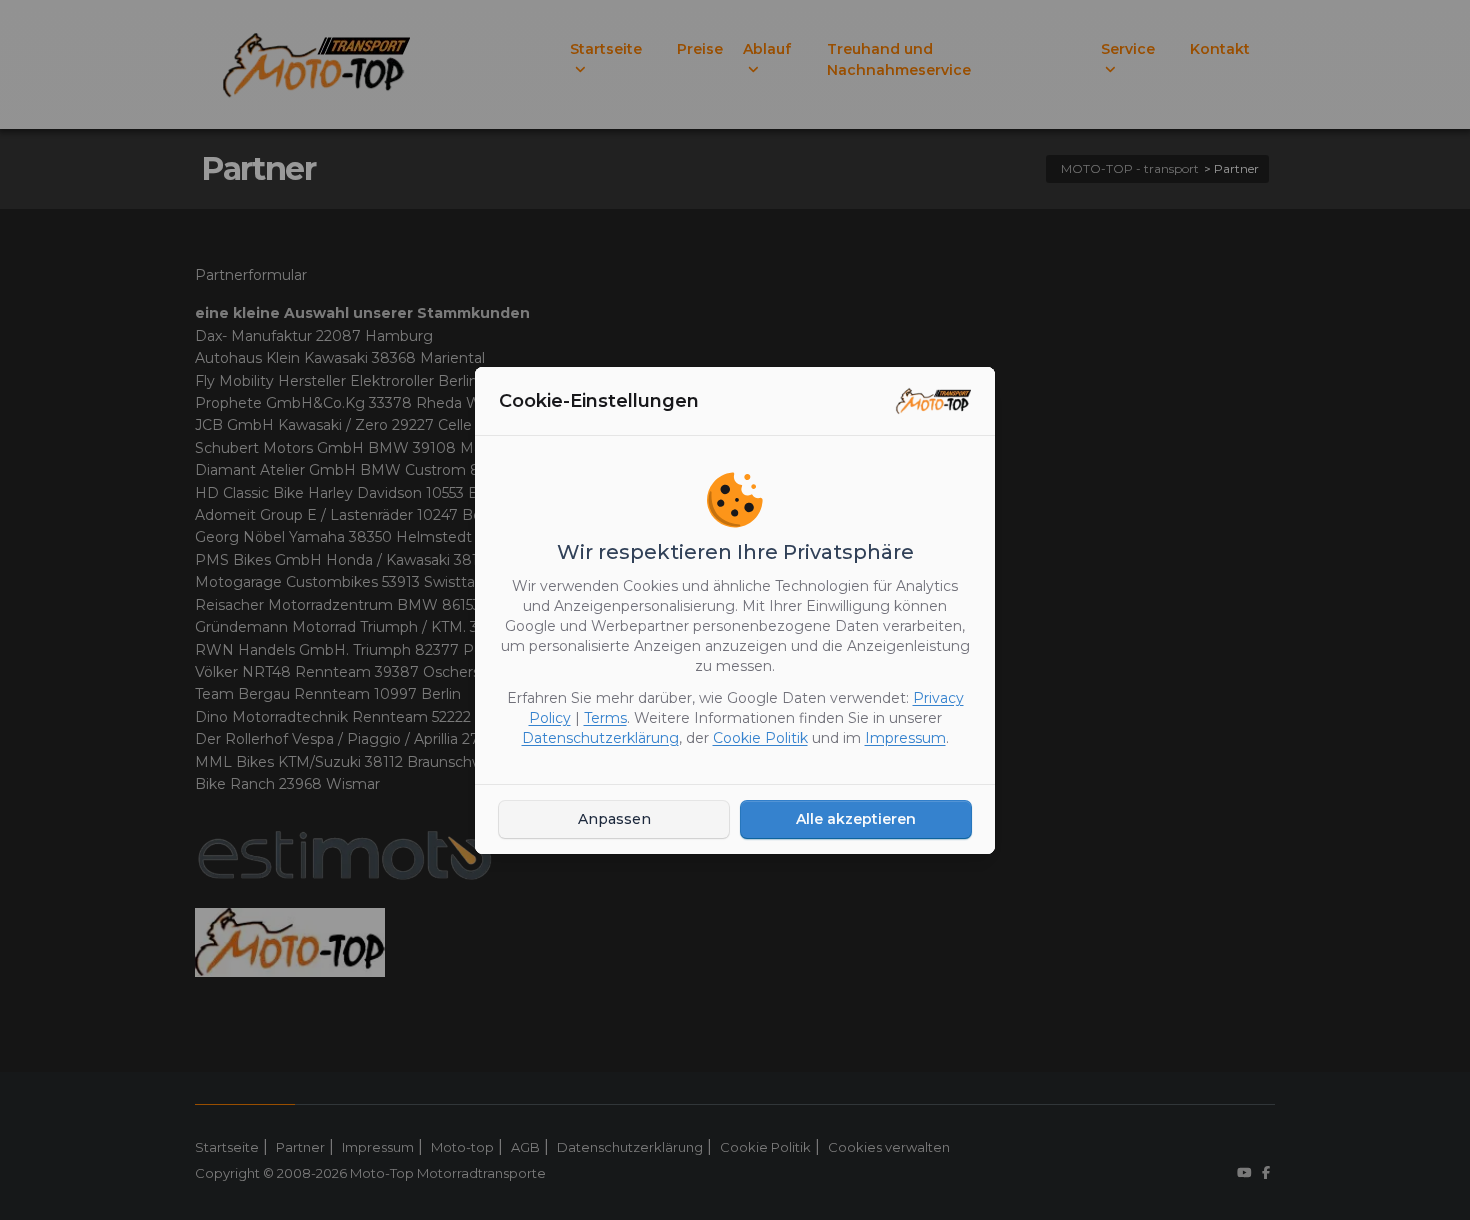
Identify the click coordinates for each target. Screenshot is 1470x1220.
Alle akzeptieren (856, 819)
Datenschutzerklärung (600, 738)
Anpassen (614, 819)
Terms (605, 718)
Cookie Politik (760, 738)
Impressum (905, 738)
